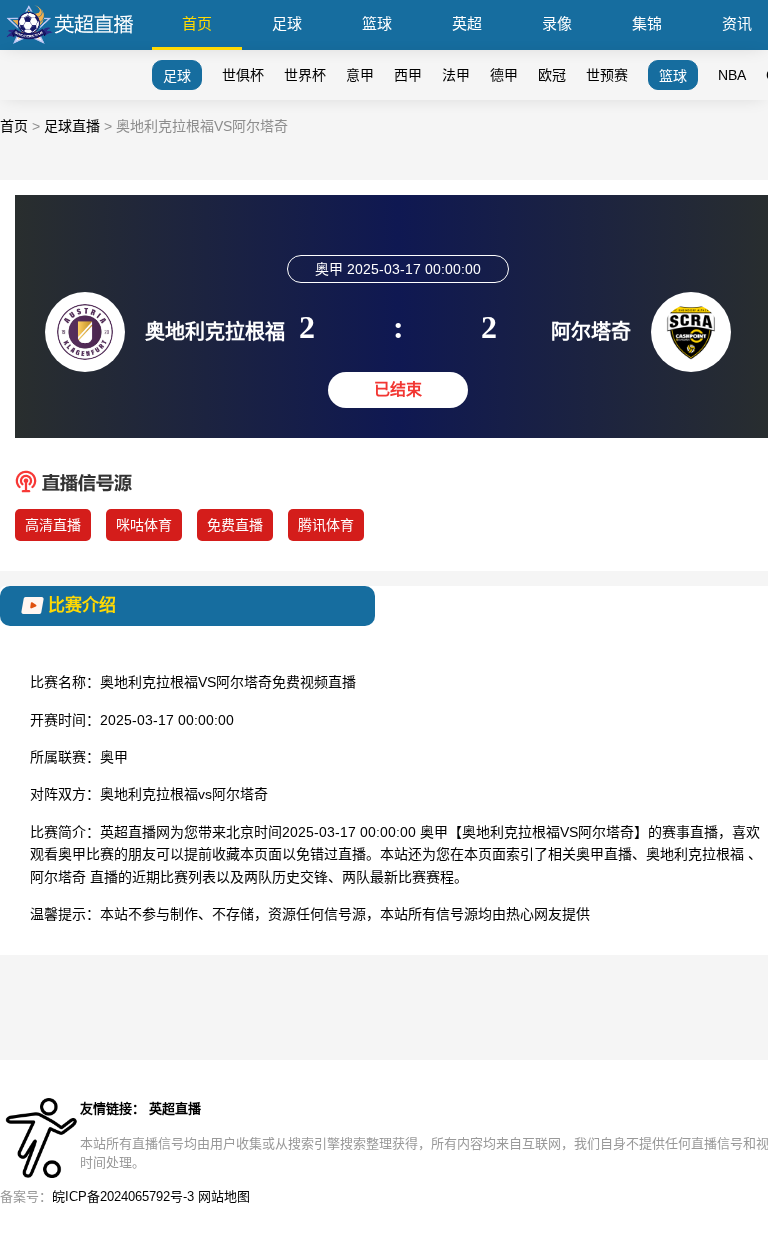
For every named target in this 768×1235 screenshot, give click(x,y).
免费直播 (235, 525)
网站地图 (224, 1196)
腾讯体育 (326, 525)
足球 (287, 23)
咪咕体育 (144, 525)
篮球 (377, 23)
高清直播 (53, 525)
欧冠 (552, 75)
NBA (732, 75)
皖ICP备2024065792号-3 (123, 1196)
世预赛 (607, 75)
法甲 (456, 75)
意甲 (360, 75)
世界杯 (305, 75)
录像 (557, 23)
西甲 (408, 75)
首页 (197, 23)
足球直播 (72, 126)
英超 (467, 23)
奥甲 (114, 757)
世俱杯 (243, 75)
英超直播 (175, 1108)
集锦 (647, 23)
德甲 (504, 75)
